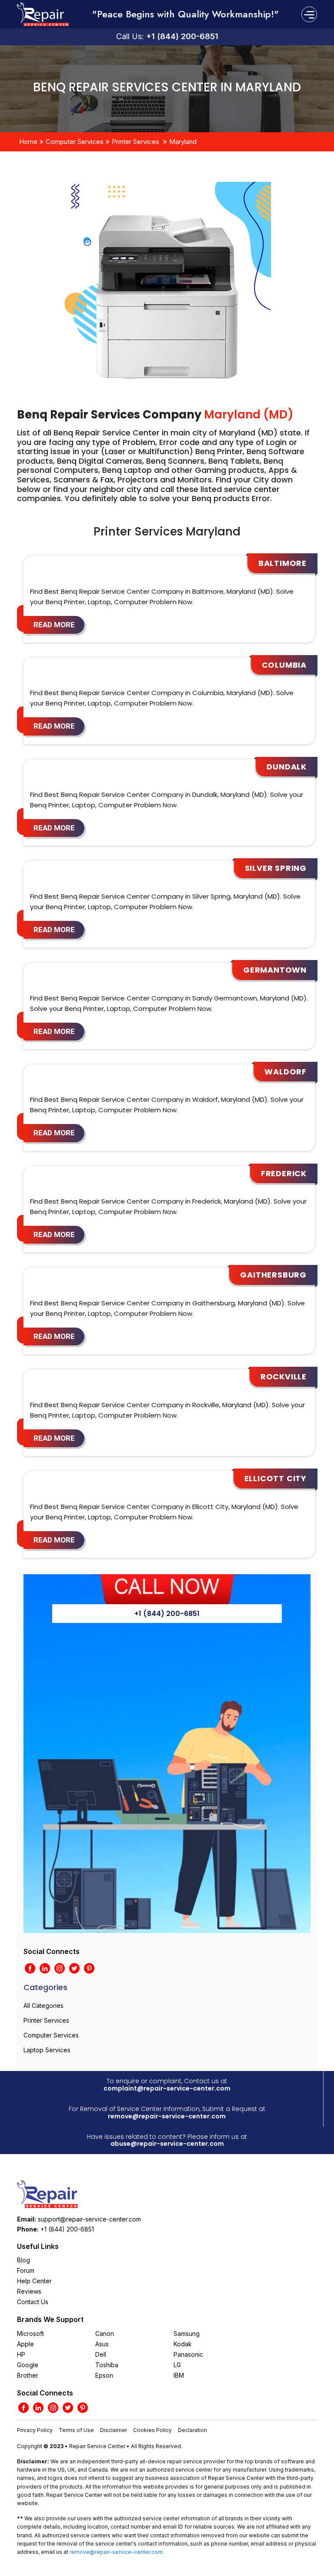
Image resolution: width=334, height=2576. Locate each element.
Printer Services (135, 142)
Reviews (29, 2291)
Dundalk (287, 767)
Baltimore (282, 563)
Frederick (284, 1173)
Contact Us (33, 2302)
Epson (104, 2375)
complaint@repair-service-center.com (167, 2088)
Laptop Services (47, 2050)
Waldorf (286, 1072)
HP (21, 2354)
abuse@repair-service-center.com (167, 2144)
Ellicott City (276, 1478)
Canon (105, 2333)
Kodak (183, 2344)
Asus (102, 2344)
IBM (179, 2375)
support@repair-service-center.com (89, 2219)
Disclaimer (114, 2430)
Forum (26, 2270)
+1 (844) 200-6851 (182, 36)
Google (28, 2365)
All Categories (43, 2006)
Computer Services (75, 142)
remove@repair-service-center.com (167, 2116)
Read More (54, 625)
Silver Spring (276, 868)
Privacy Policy (35, 2430)
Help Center (34, 2281)
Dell (101, 2354)
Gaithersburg (273, 1275)
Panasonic (188, 2354)
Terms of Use (76, 2430)
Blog (23, 2260)
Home (28, 142)
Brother (28, 2375)
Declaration (192, 2430)
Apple (25, 2344)
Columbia (284, 665)
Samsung (187, 2333)
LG (177, 2365)
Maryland (183, 142)
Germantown (275, 970)
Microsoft (30, 2333)
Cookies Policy (152, 2430)
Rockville (284, 1377)
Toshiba (107, 2365)
